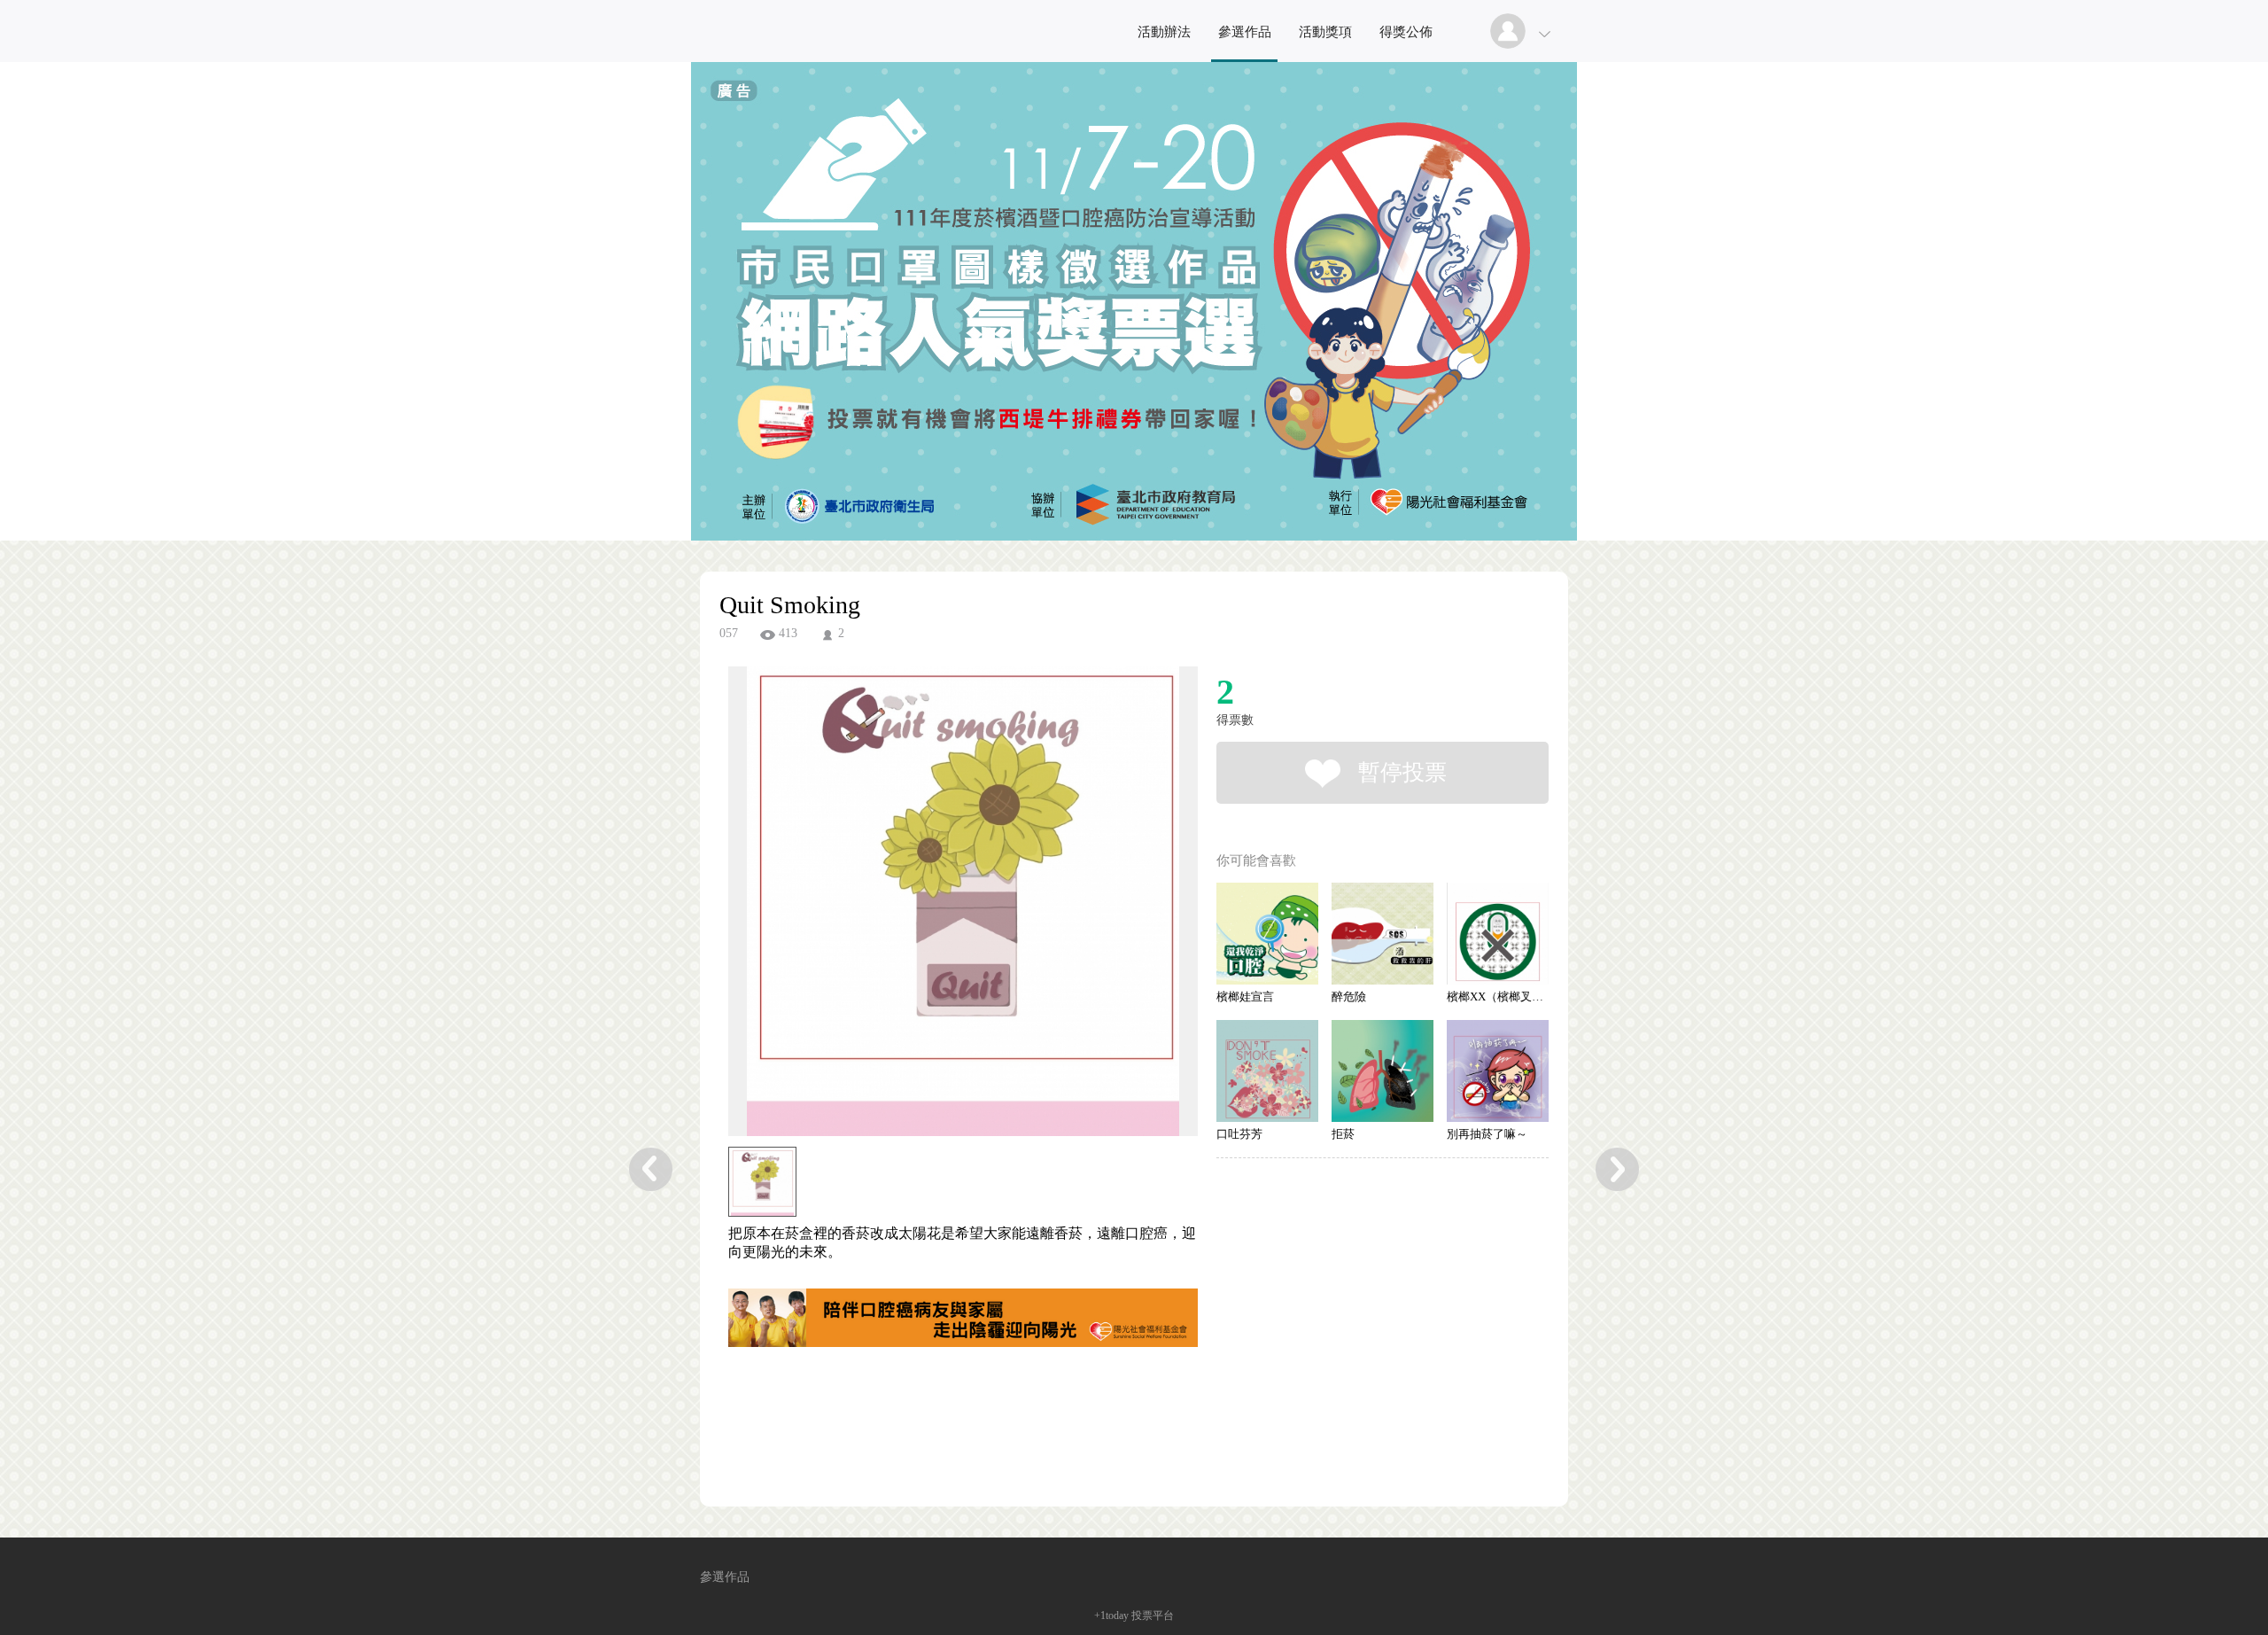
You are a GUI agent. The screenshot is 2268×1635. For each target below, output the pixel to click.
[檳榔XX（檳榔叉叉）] (1498, 934)
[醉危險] (1383, 934)
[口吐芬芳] (1267, 1071)
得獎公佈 (1406, 32)
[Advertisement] (936, 1430)
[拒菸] (1383, 1071)
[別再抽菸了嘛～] (1498, 1071)
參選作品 (1245, 32)
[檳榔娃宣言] (1267, 934)
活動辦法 (1164, 32)
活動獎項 (1325, 32)
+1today (1111, 1616)
